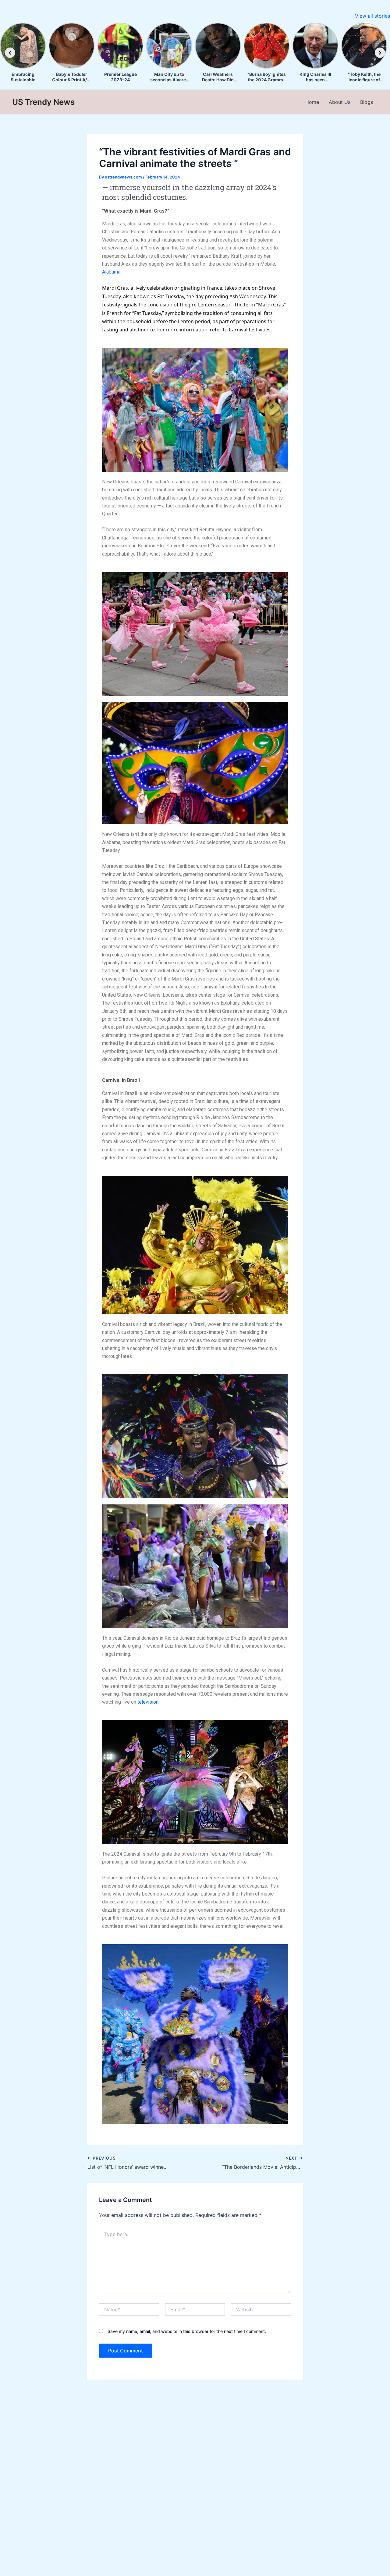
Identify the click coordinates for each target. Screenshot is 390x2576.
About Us (340, 102)
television (148, 1702)
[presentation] (10, 53)
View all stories (372, 16)
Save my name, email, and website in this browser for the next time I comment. (187, 2331)
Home (312, 102)
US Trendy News (43, 102)
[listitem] (23, 53)
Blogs (367, 102)
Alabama (111, 272)
